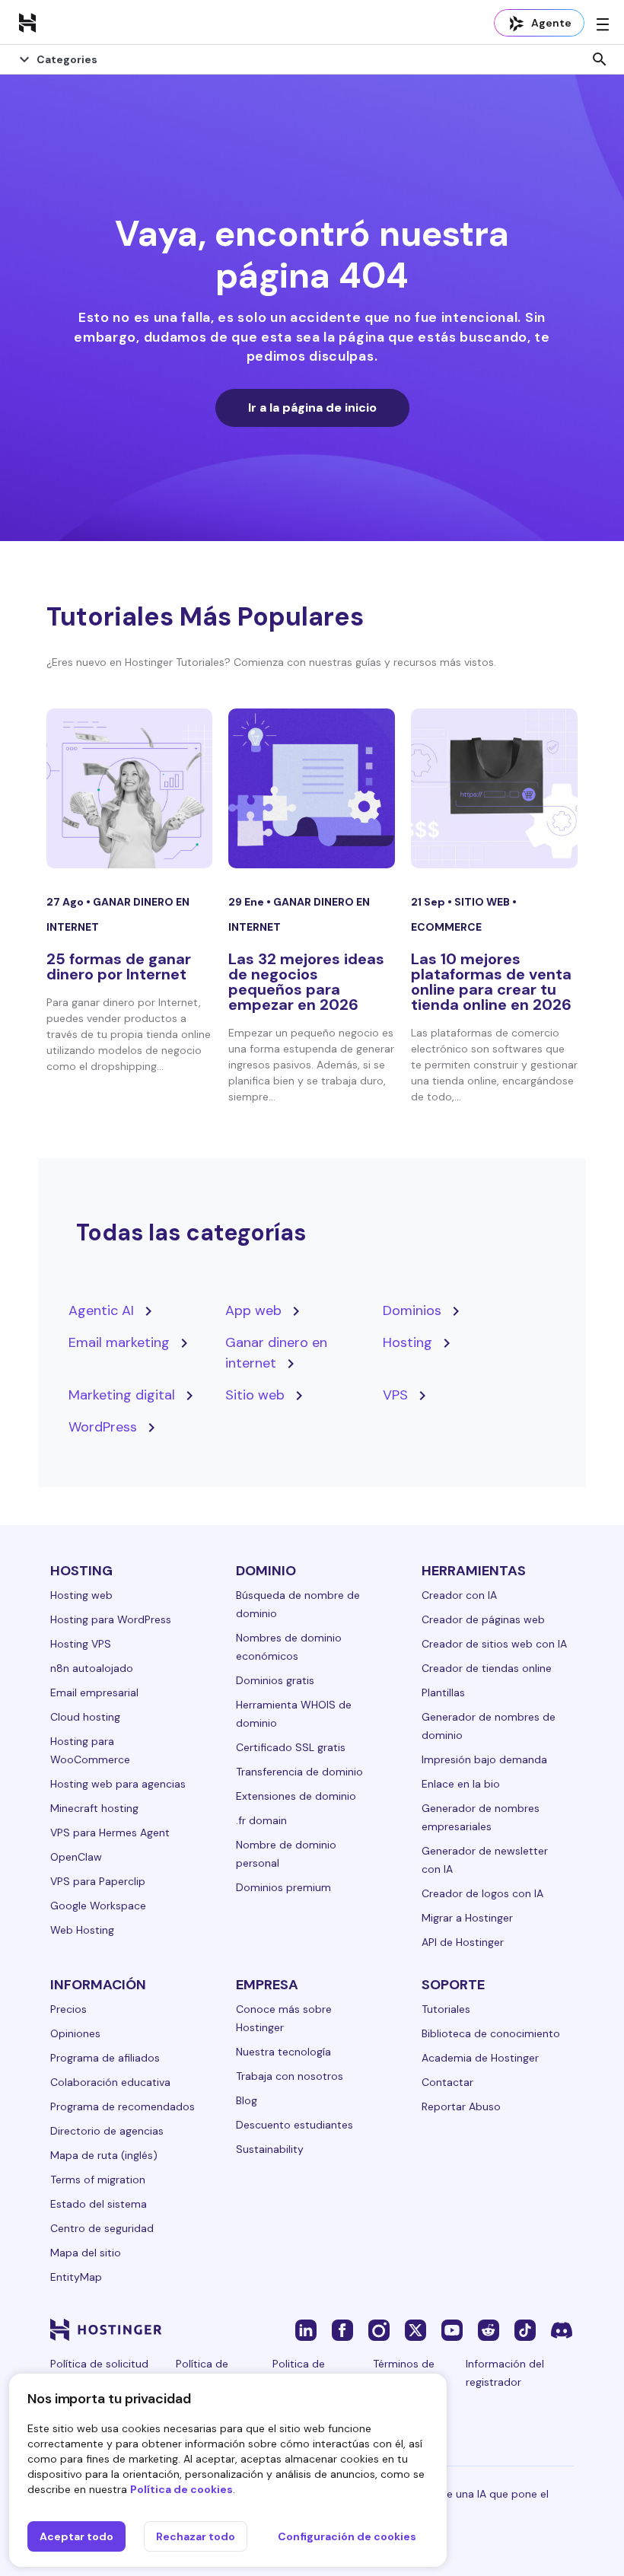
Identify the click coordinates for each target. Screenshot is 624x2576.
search (600, 59)
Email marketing (119, 1342)
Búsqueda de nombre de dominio (298, 1604)
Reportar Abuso (461, 2106)
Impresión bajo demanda (484, 1759)
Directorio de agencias (107, 2131)
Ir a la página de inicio (312, 408)
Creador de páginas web (483, 1619)
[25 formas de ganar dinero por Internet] (130, 788)
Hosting (408, 1342)
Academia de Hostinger (480, 2058)
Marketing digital (122, 1395)
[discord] (562, 2329)
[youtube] (452, 2329)
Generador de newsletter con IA (485, 1860)
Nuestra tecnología (283, 2052)
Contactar (447, 2082)
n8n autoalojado (92, 1668)
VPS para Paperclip (98, 1881)
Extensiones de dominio (296, 1796)
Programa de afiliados (105, 2058)
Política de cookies (181, 2489)
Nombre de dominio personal (286, 1854)
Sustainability (270, 2149)
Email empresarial (94, 1692)
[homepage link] (27, 22)
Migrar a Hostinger (467, 1918)
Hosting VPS (81, 1644)
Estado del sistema (99, 2204)
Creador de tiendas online (487, 1668)
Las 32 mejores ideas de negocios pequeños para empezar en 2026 (306, 982)
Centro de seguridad (102, 2228)
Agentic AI (101, 1310)
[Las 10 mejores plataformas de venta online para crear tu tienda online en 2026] (494, 788)
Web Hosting (82, 1930)
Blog (247, 2100)
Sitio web (483, 902)
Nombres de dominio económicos (289, 1647)
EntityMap (76, 2277)
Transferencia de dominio (299, 1772)
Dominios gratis (275, 1680)
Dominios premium (283, 1887)
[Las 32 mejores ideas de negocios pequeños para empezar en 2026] (312, 788)
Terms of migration (98, 2180)
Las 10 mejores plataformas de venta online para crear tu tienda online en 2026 (491, 982)
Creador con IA (459, 1595)
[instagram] (379, 2329)
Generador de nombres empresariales (481, 1817)
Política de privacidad (202, 2373)
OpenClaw (76, 1857)
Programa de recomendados (123, 2106)
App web (253, 1310)
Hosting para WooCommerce (90, 1750)
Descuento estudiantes (294, 2125)
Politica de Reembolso (301, 2373)
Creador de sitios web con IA (494, 1644)
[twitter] (415, 2329)
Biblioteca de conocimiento (491, 2033)
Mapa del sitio (86, 2253)
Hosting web (81, 1595)
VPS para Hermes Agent (110, 1832)
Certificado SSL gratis (291, 1747)
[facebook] (342, 2329)
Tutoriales (446, 2009)
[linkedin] (306, 2329)
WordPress (103, 1427)
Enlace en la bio (461, 1784)
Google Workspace (98, 1906)
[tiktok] (525, 2329)
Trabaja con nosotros (290, 2076)
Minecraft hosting (94, 1808)
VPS (395, 1395)
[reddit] (489, 2329)
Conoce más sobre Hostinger (284, 2018)
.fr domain (261, 1820)
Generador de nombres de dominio (489, 1726)
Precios (68, 2009)
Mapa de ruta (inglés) (104, 2155)
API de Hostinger (463, 1942)
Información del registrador (505, 2373)
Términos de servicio (404, 2373)
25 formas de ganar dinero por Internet (119, 966)
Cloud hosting (85, 1717)
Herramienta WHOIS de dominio (294, 1714)
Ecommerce (446, 927)
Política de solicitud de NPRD (99, 2373)
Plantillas (443, 1692)
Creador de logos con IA (482, 1893)
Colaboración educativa (110, 2082)
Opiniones (75, 2033)
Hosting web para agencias (118, 1784)
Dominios (412, 1310)
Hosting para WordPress (111, 1619)
